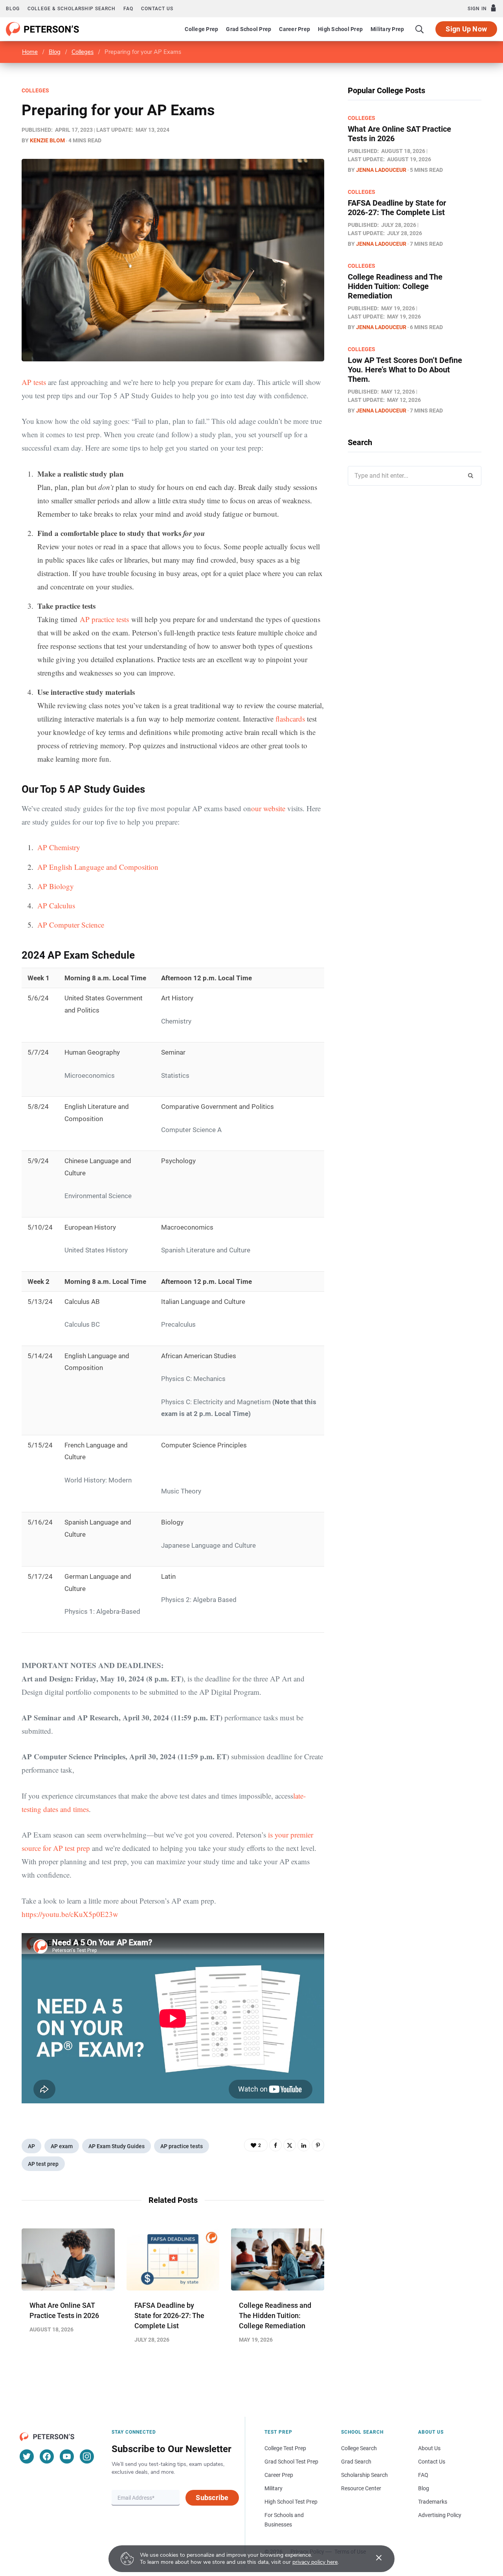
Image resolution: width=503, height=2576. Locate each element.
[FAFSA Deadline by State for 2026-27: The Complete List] (173, 2259)
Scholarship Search (364, 2475)
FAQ (128, 9)
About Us (429, 2448)
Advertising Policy (440, 2515)
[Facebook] (275, 2145)
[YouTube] (67, 2456)
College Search (359, 2448)
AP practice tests (104, 619)
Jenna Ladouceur (381, 170)
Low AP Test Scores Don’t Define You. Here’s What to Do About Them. (405, 370)
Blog (13, 9)
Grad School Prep (249, 29)
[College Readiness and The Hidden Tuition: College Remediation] (278, 2259)
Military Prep (387, 29)
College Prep (201, 29)
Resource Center (361, 2488)
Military (274, 2488)
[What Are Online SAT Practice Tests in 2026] (68, 2259)
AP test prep (43, 2164)
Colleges (83, 52)
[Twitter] (290, 2145)
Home (30, 52)
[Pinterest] (318, 2145)
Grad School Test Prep (291, 2462)
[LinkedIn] (304, 2145)
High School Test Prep (291, 2502)
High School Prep (340, 29)
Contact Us (432, 2462)
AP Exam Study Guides (117, 2146)
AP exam (62, 2146)
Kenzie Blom (47, 140)
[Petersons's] (43, 29)
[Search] (420, 29)
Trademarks (433, 2502)
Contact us (157, 9)
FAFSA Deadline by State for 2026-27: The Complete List (169, 2315)
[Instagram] (87, 2456)
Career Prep (295, 29)
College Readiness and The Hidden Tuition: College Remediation (275, 2315)
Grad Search (356, 2462)
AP (31, 2146)
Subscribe (212, 2498)
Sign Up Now (466, 29)
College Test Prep (285, 2448)
